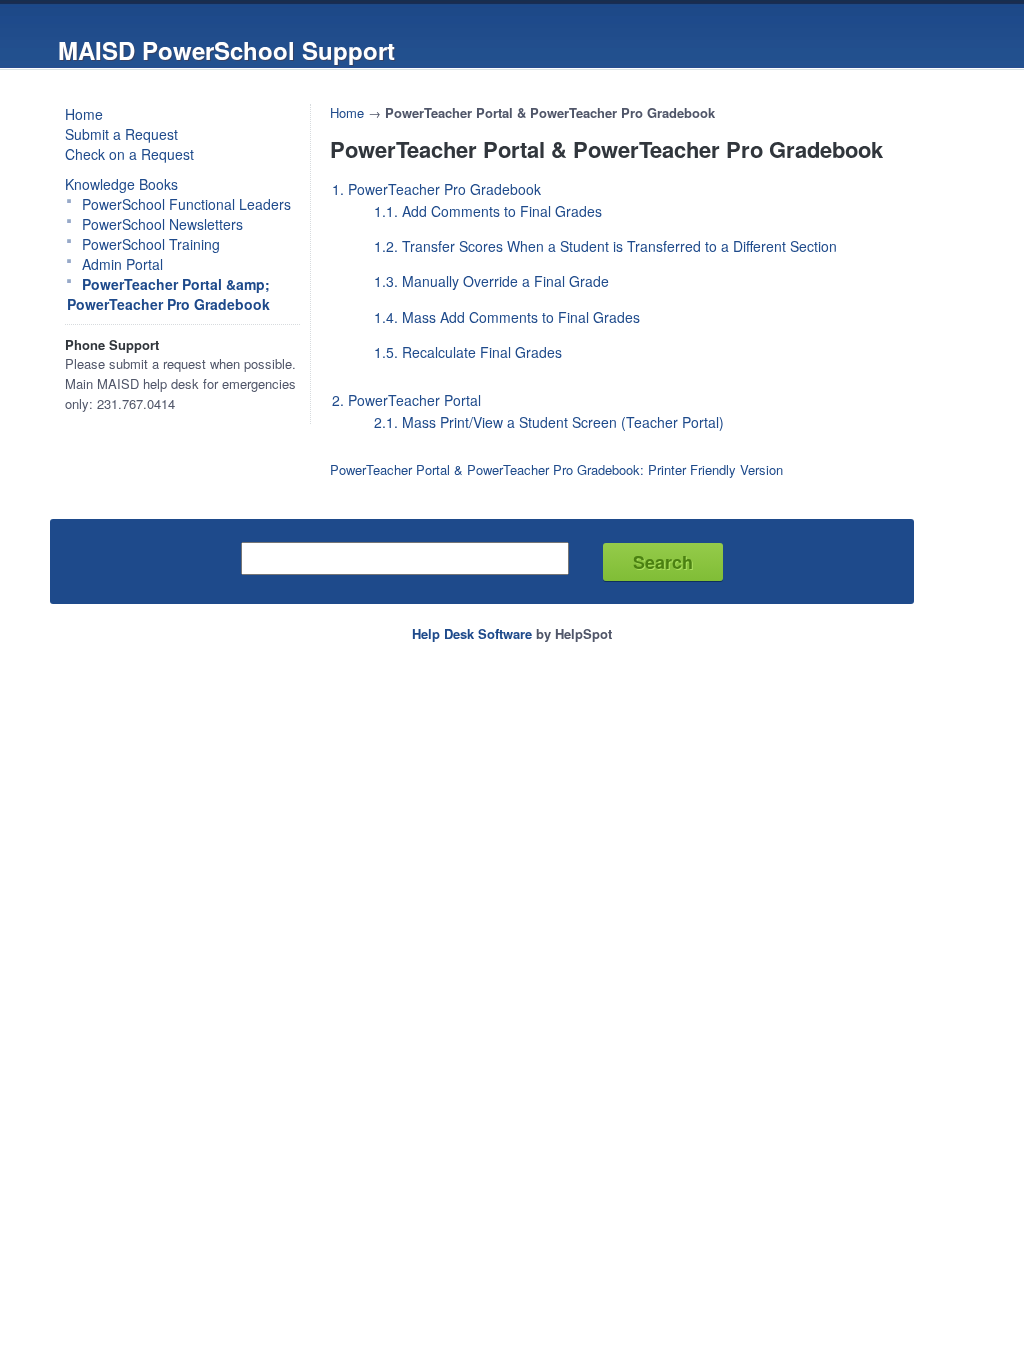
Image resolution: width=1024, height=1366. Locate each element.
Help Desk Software (472, 633)
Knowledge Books (121, 184)
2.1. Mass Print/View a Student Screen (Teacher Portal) (549, 422)
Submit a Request (121, 134)
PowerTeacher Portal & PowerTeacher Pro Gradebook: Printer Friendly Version (556, 469)
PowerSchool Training (151, 244)
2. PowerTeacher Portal (406, 400)
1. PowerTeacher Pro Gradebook (436, 189)
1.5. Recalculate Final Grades (468, 352)
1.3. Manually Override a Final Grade (491, 281)
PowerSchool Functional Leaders (186, 204)
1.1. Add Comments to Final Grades (488, 211)
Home (84, 114)
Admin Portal (122, 264)
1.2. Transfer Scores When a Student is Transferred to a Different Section (605, 246)
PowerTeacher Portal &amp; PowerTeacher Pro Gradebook (168, 294)
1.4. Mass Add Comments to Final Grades (507, 317)
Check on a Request (129, 154)
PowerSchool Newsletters (162, 224)
